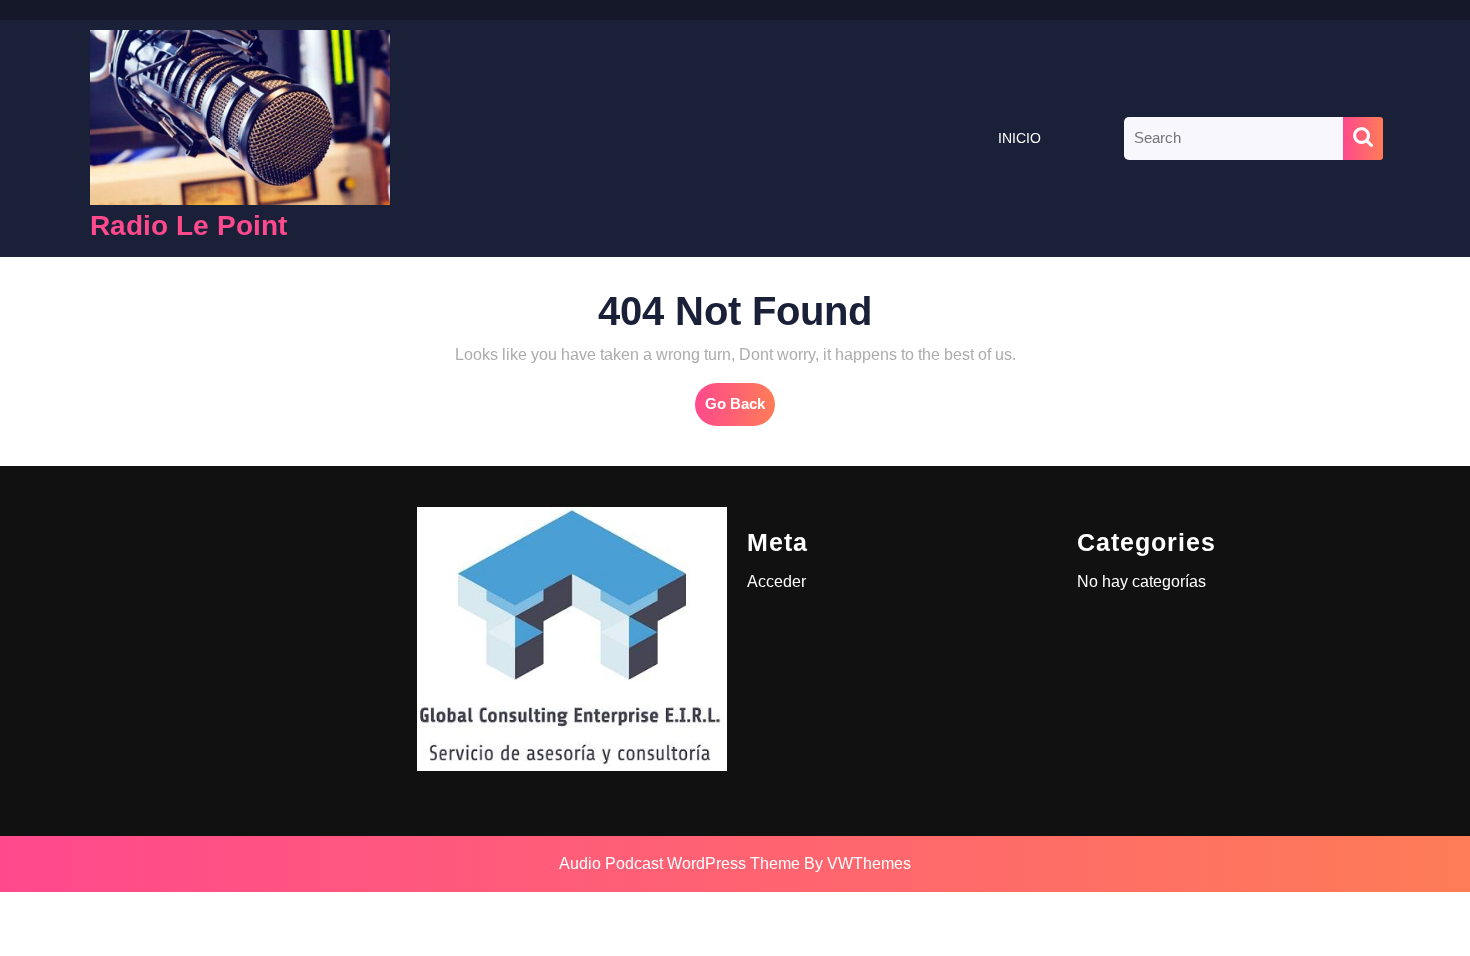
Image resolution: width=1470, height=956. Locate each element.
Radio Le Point (188, 225)
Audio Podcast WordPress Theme (679, 863)
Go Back (740, 410)
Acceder (776, 581)
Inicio (1019, 138)
